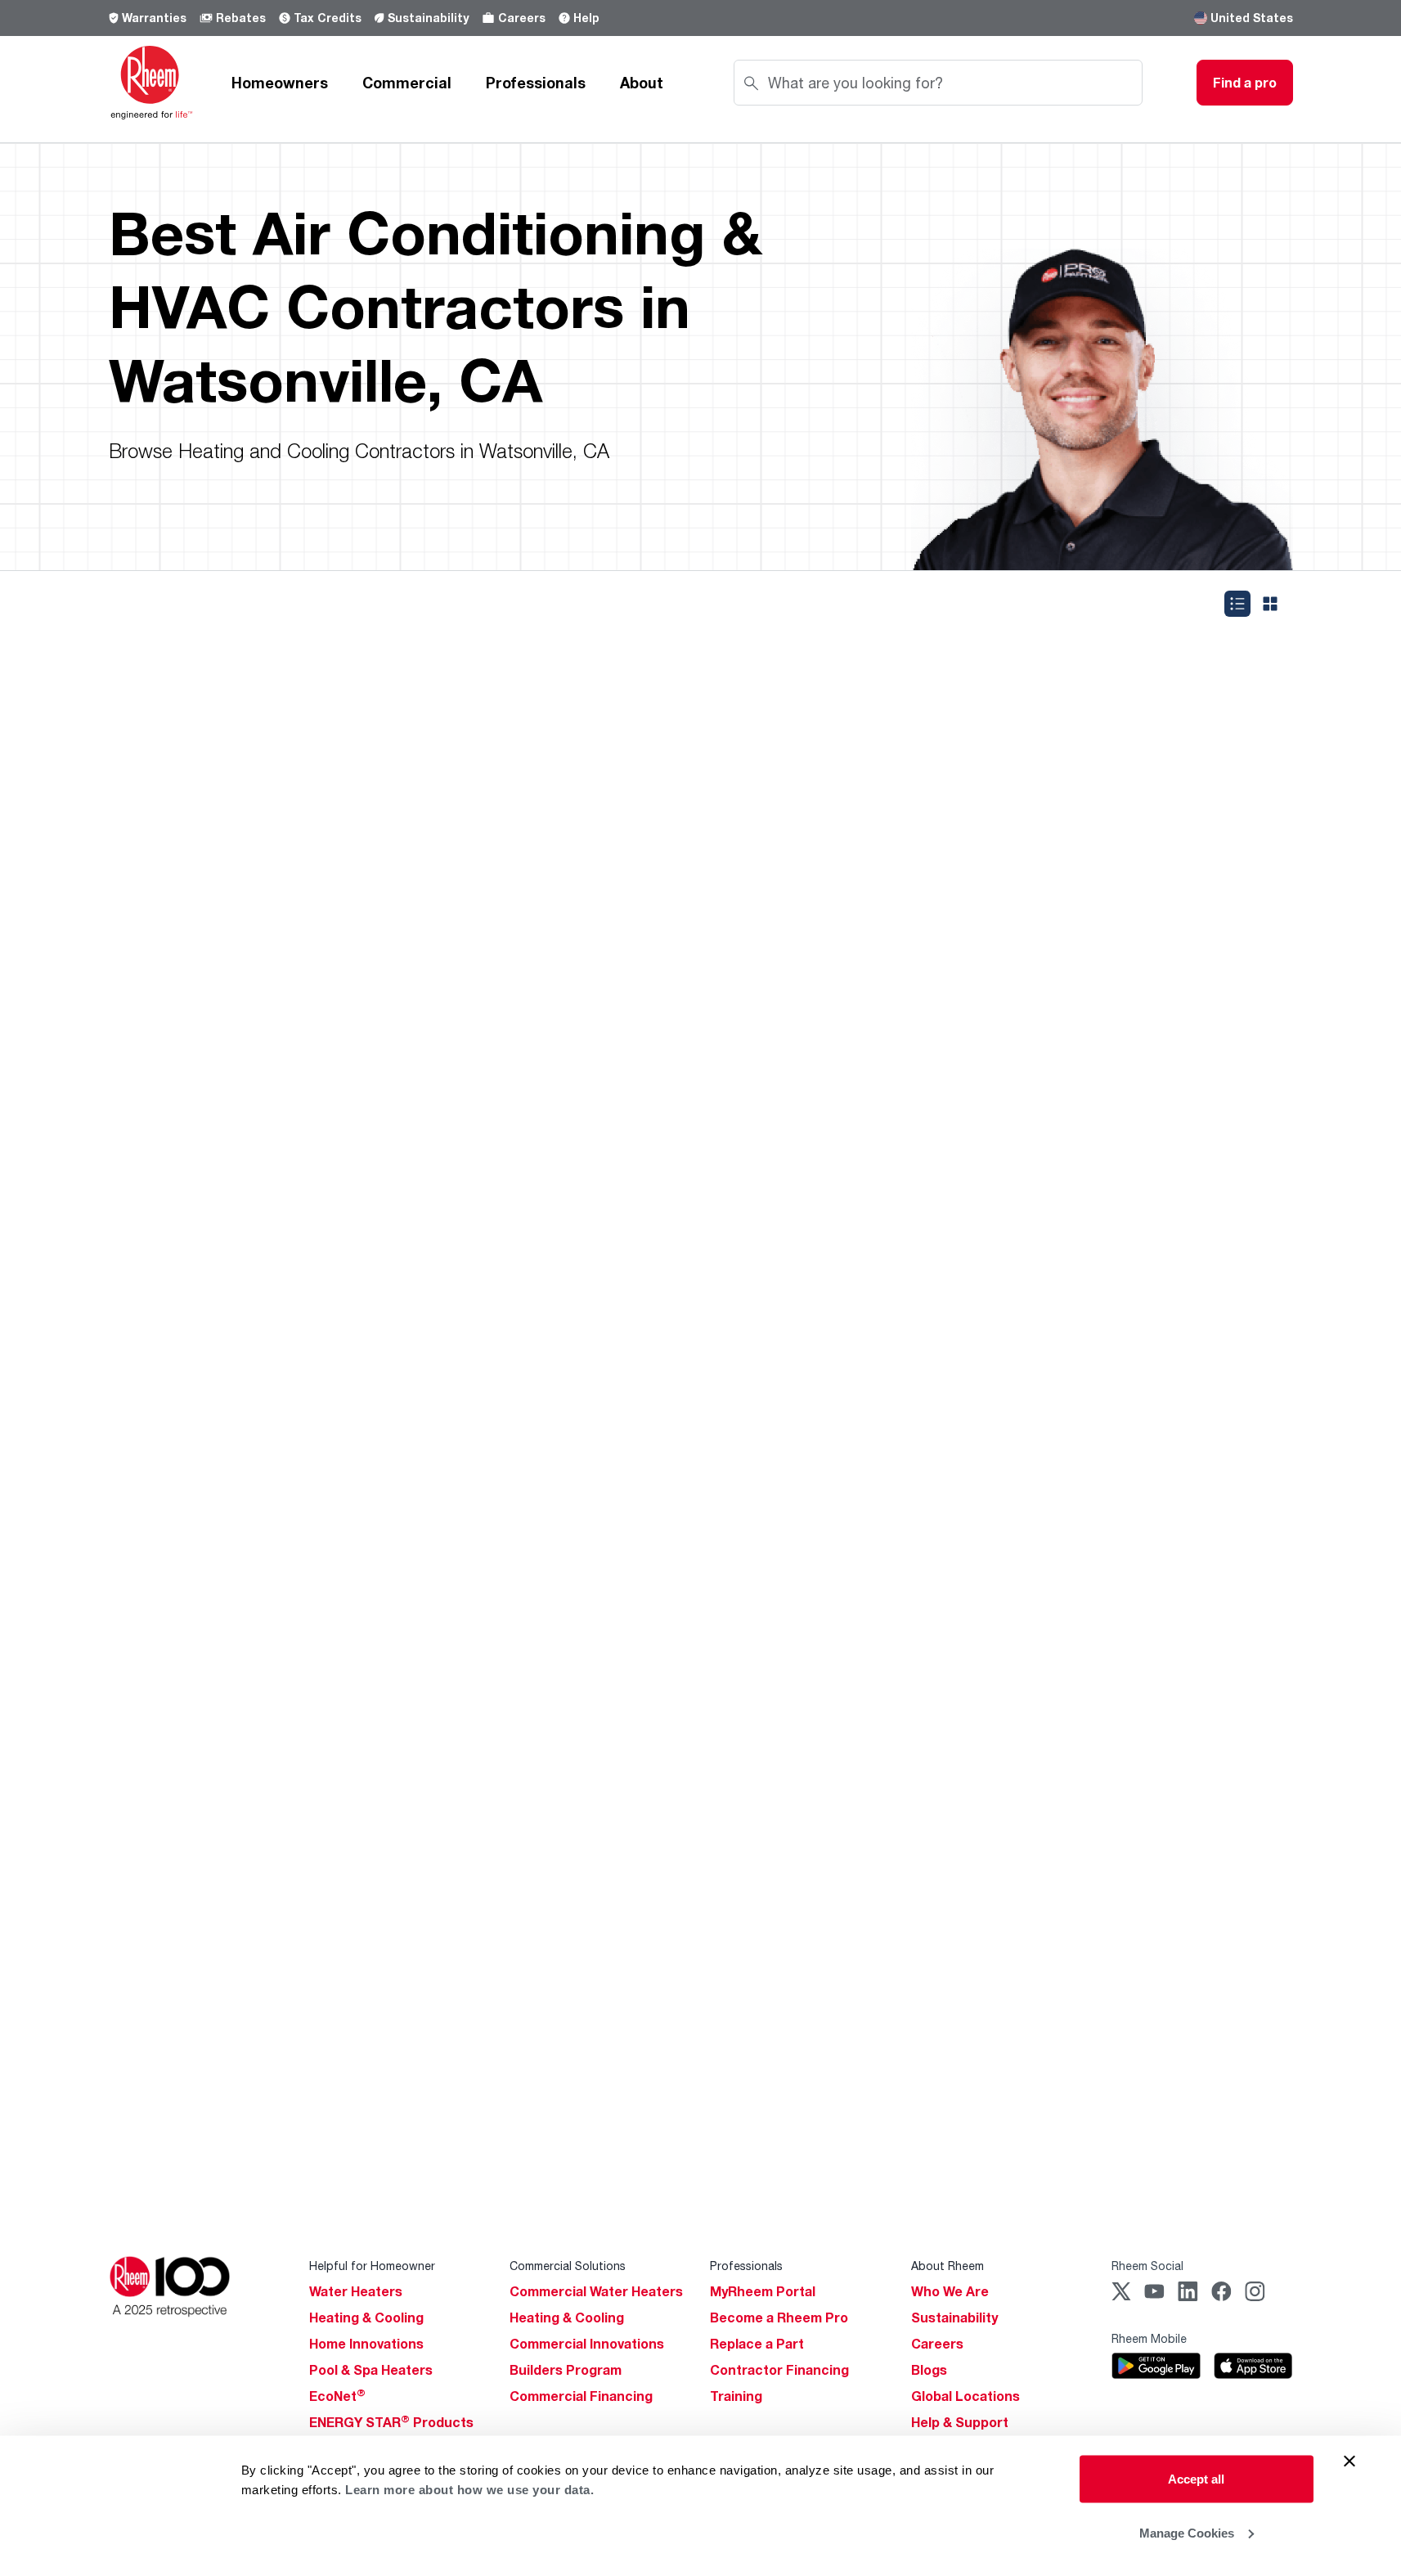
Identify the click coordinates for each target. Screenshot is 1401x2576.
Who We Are (950, 2291)
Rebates (241, 18)
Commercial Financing (581, 2396)
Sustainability (428, 18)
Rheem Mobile (1149, 2338)
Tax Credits (328, 18)
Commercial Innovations (587, 2344)
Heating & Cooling (366, 2318)
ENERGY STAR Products (391, 2422)
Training (736, 2396)
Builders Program (566, 2370)
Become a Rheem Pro (779, 2318)
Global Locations (965, 2396)
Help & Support (960, 2422)
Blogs (929, 2370)
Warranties (154, 18)
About (642, 83)
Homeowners (280, 83)
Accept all (1196, 2479)
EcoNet (337, 2396)
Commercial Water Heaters (596, 2291)
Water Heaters (356, 2291)
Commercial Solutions (568, 2266)
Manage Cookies (1187, 2532)
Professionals (536, 83)
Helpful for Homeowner (372, 2266)
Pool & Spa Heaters (371, 2370)
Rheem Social (1147, 2266)
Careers (522, 18)
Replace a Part (757, 2344)
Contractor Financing (779, 2370)
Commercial (407, 83)
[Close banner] (1349, 2461)
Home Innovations (366, 2344)
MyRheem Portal (763, 2291)
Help (586, 18)
